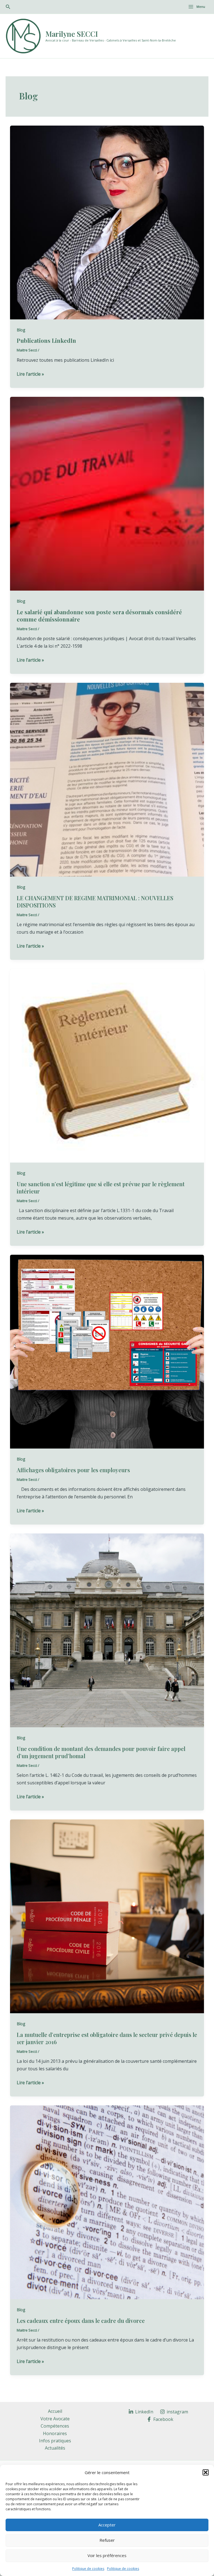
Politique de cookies (88, 2569)
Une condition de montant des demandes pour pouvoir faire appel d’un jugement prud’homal (101, 1752)
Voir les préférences (107, 2555)
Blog (21, 330)
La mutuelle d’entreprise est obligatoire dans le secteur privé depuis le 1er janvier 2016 (107, 2038)
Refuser (107, 2540)
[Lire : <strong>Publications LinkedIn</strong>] (107, 222)
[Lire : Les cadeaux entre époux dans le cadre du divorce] (107, 2202)
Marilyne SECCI (72, 34)
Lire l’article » (30, 374)
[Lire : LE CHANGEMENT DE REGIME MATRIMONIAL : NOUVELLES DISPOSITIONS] (107, 779)
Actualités (55, 2448)
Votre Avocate (55, 2419)
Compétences (55, 2426)
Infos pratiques (55, 2441)
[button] (206, 2472)
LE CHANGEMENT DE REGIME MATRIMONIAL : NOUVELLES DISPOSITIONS (95, 902)
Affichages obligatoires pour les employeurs (73, 1470)
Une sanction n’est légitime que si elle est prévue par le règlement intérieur (101, 1187)
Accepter (107, 2525)
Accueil (55, 2411)
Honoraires (55, 2433)
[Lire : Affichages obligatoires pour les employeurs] (107, 1351)
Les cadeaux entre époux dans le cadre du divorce (81, 2321)
